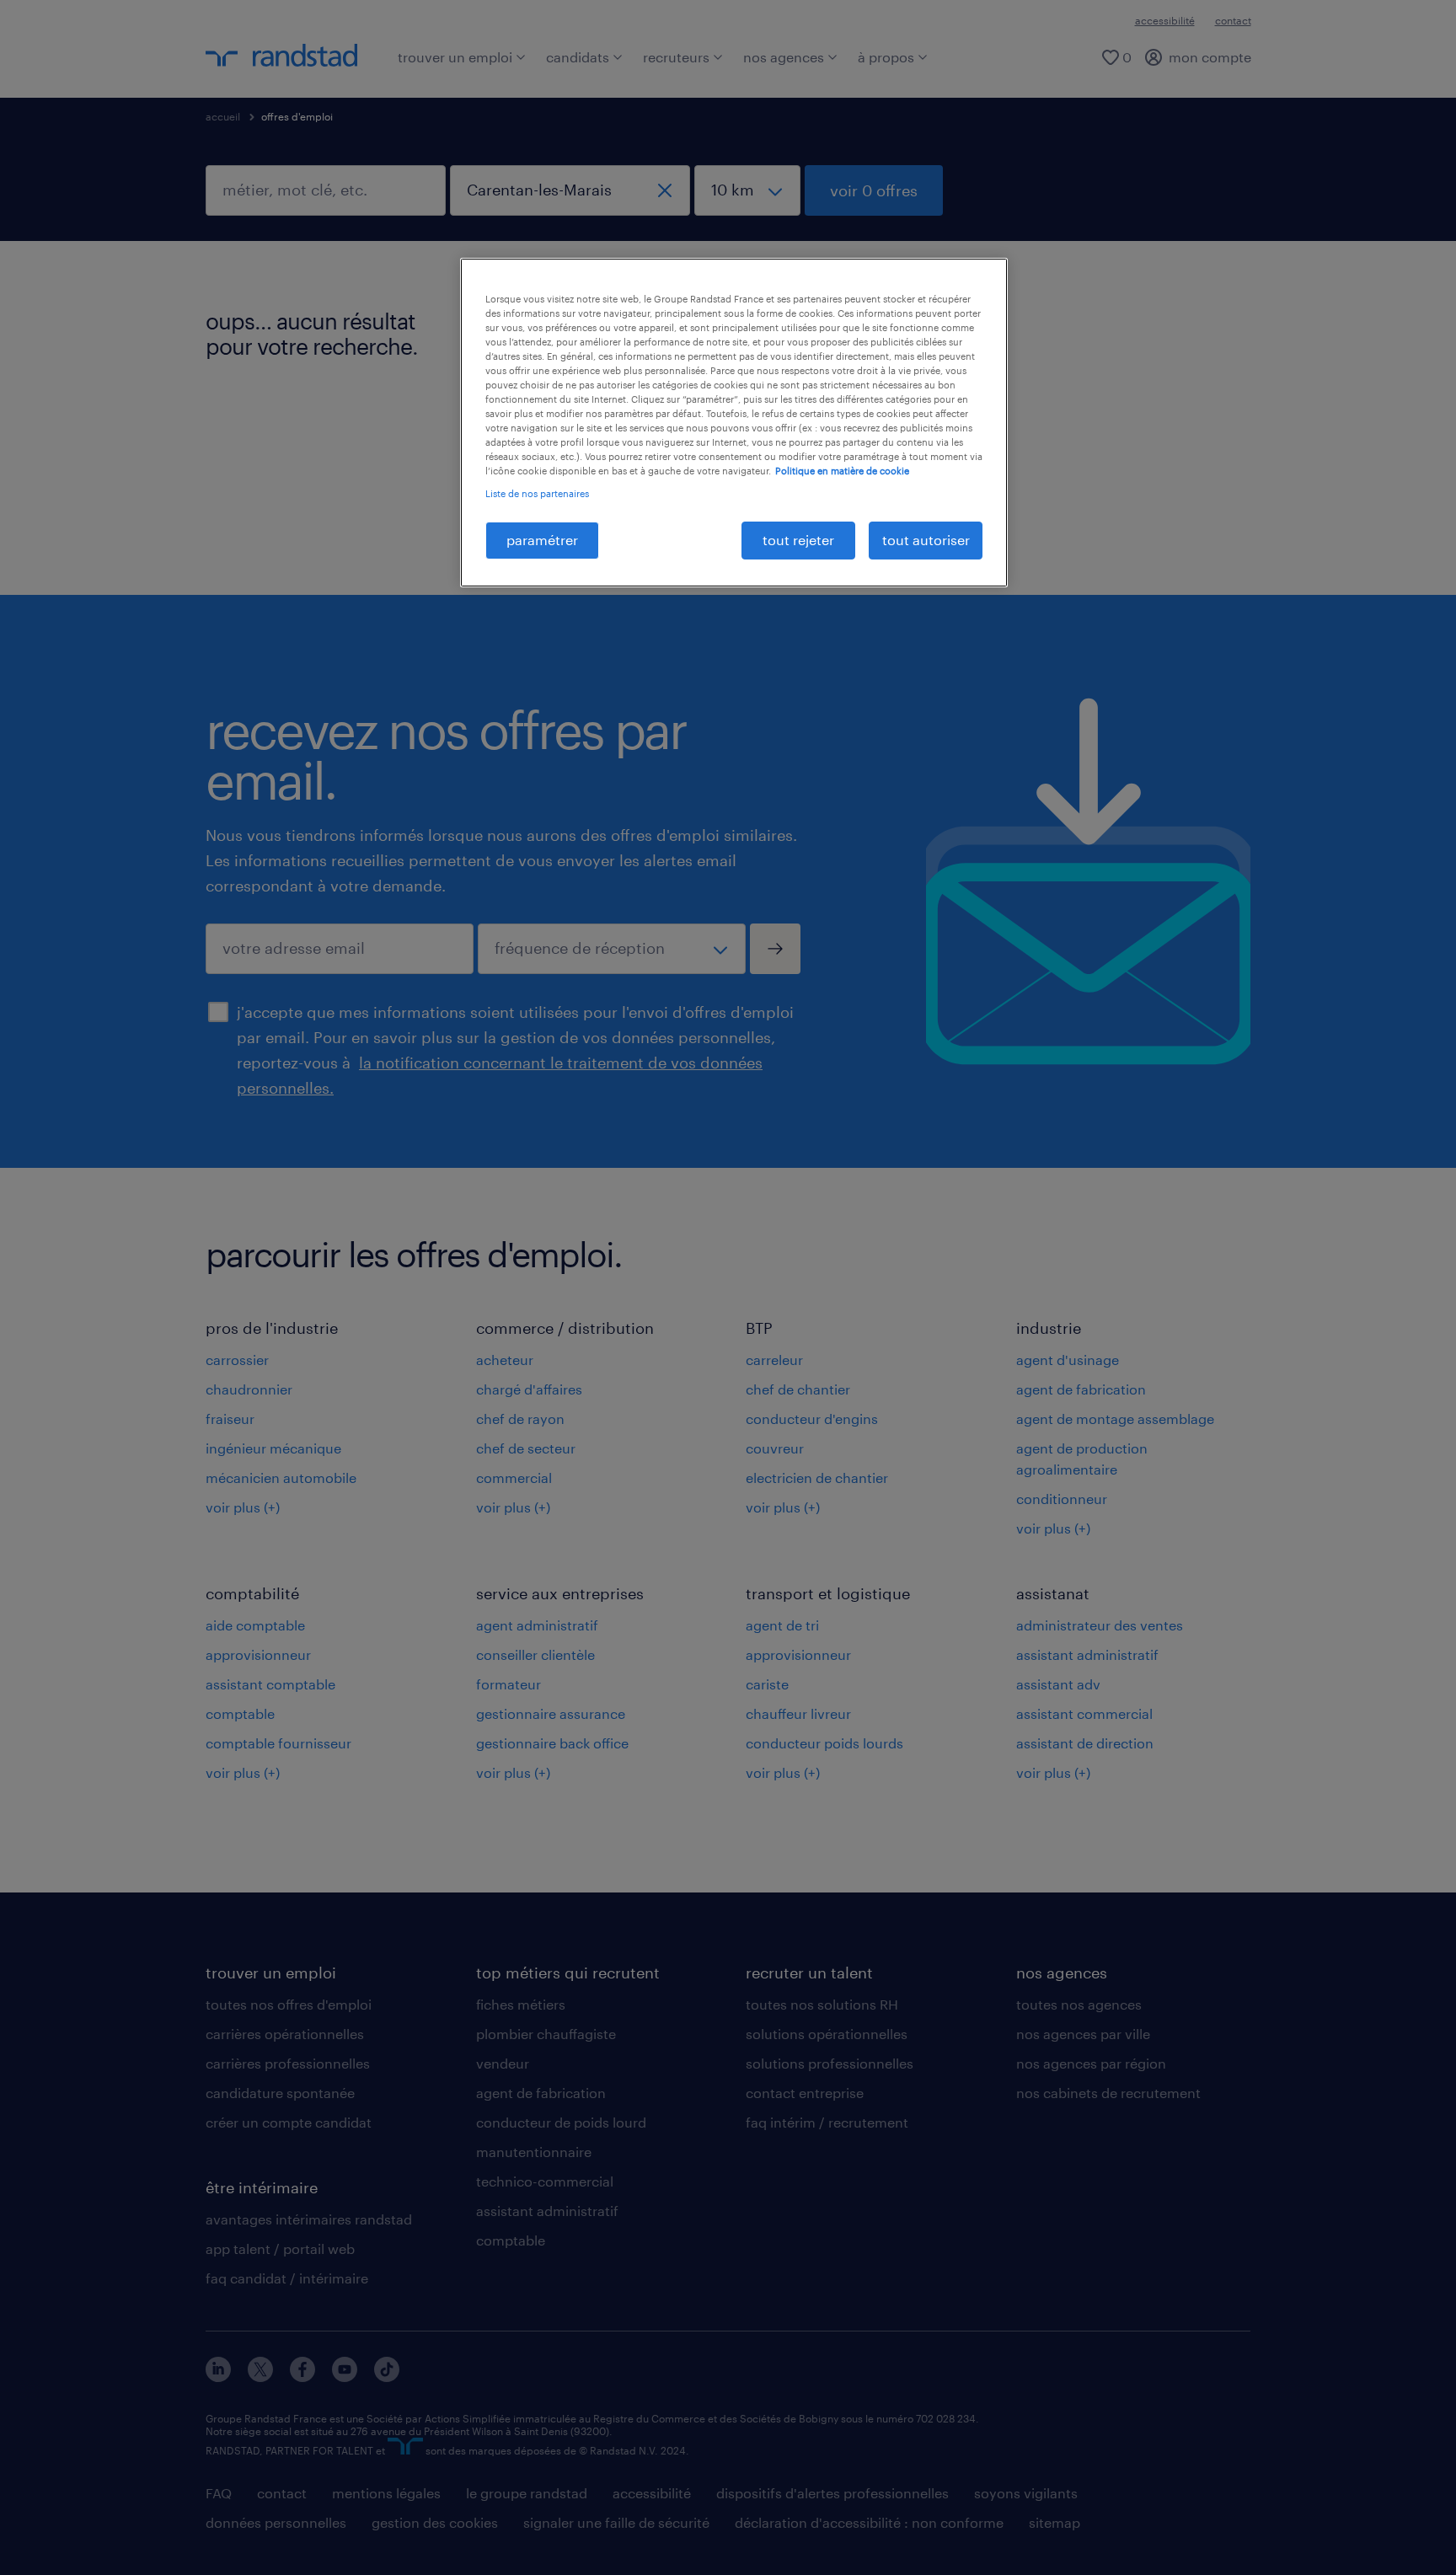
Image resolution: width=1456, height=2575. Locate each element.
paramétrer (542, 540)
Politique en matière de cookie (842, 471)
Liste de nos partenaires (537, 493)
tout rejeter (798, 540)
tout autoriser (926, 540)
